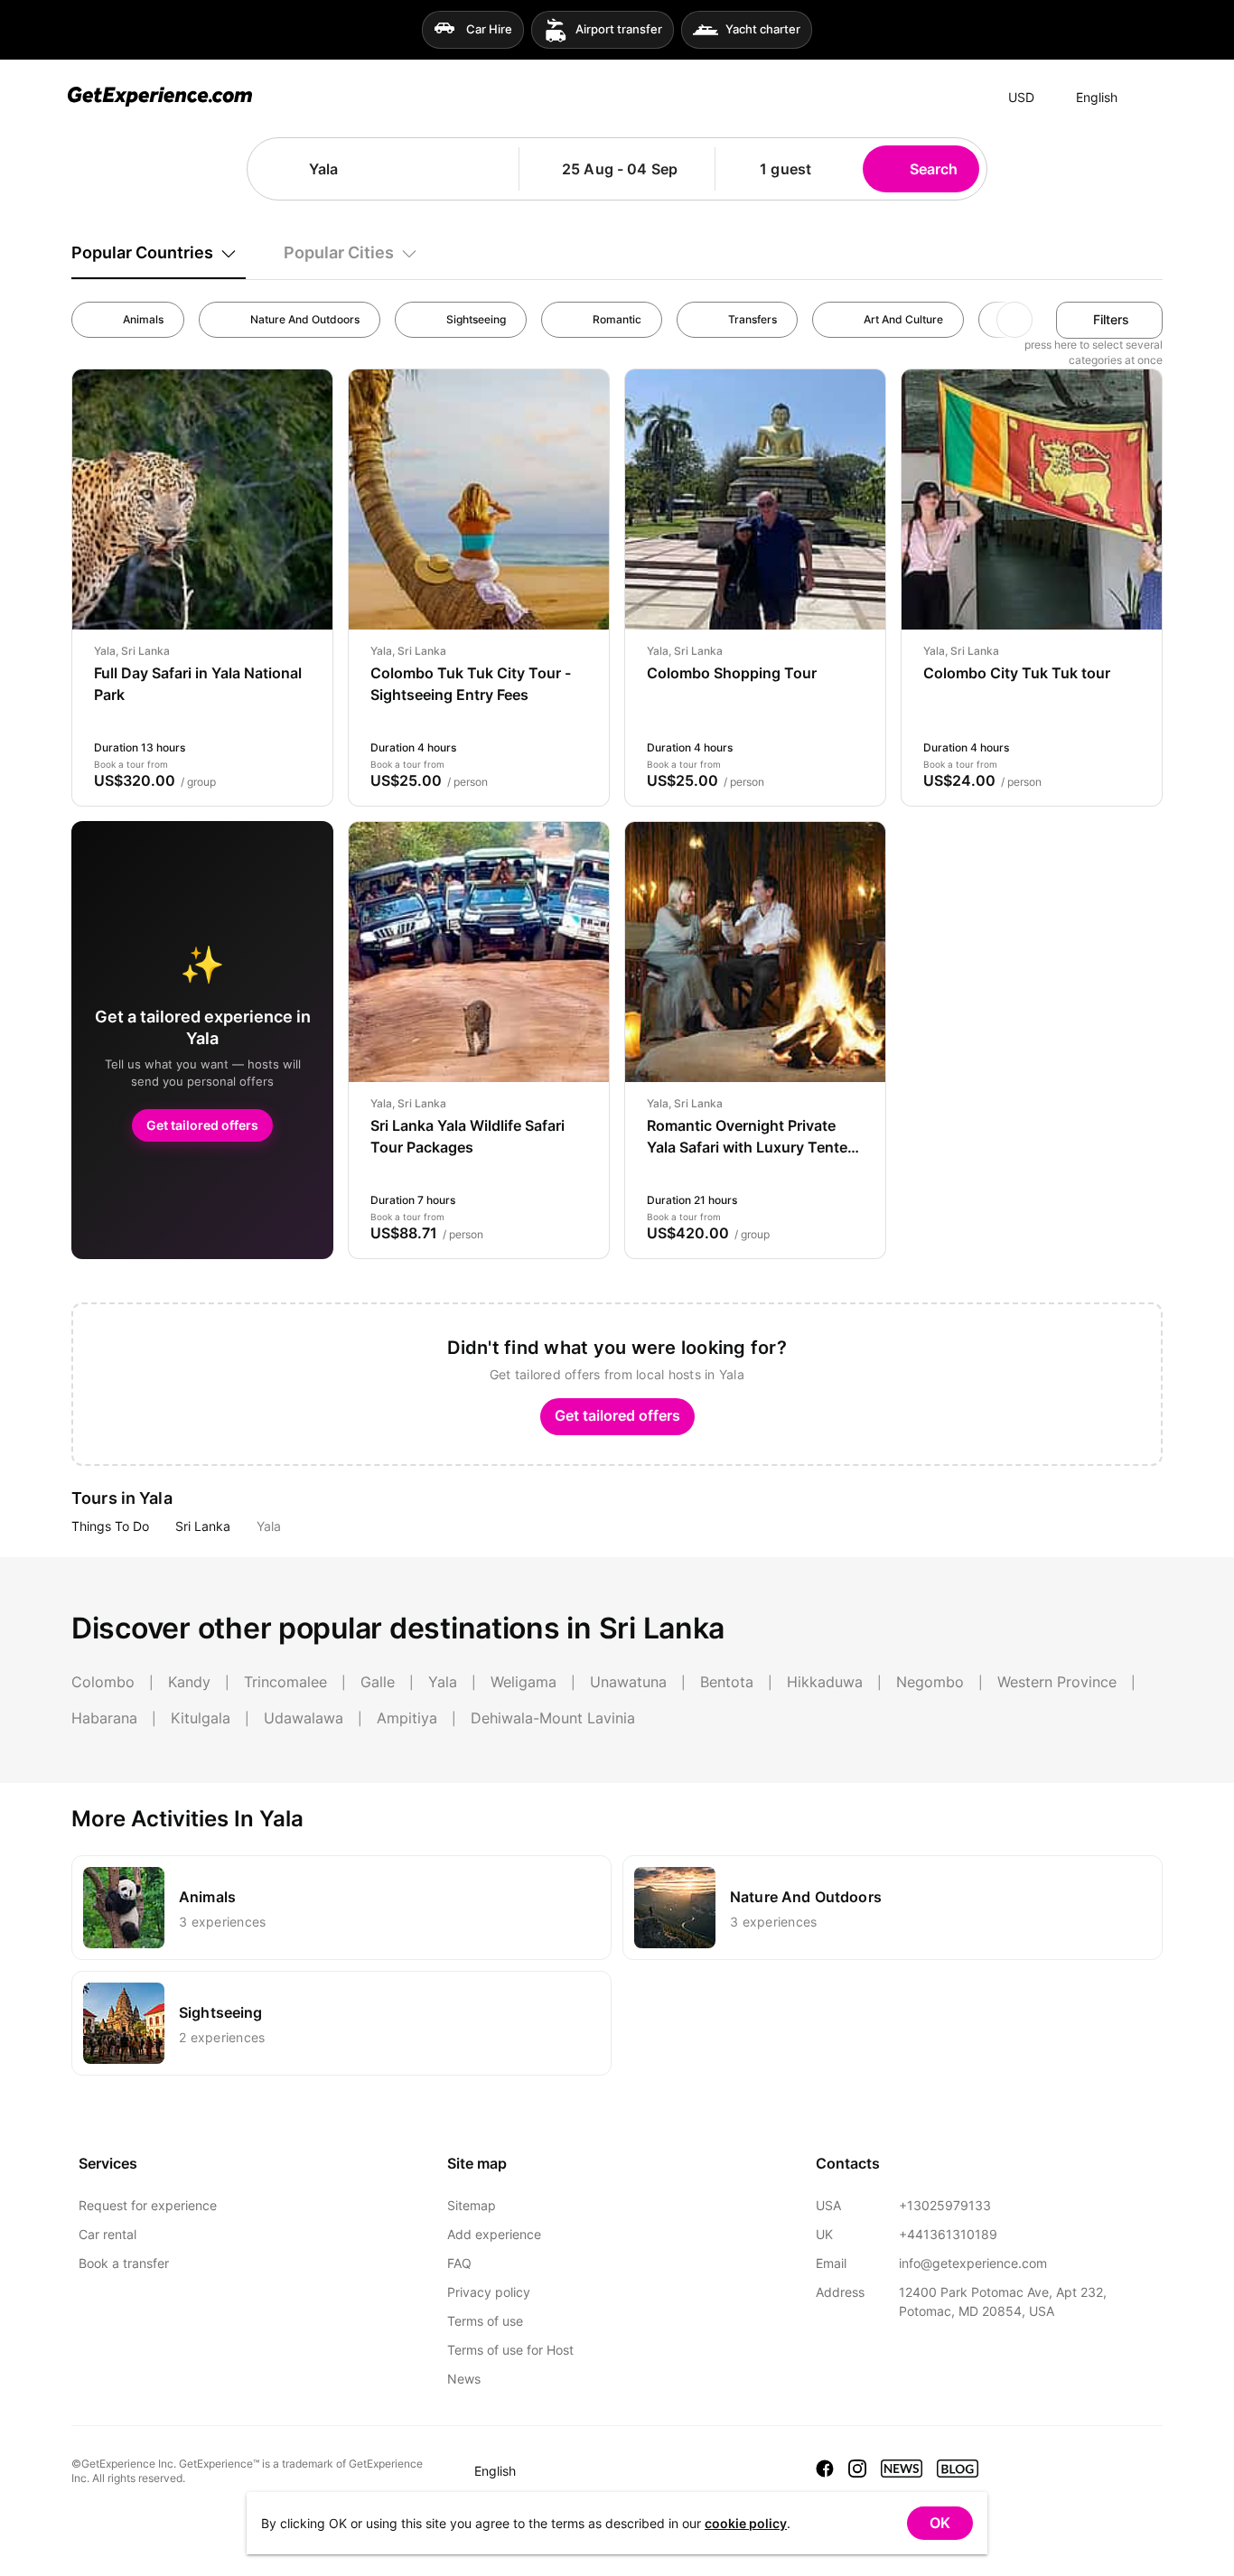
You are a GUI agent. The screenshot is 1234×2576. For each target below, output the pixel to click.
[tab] (159, 252)
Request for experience (148, 2205)
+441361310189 (948, 2234)
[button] (499, 169)
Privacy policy (489, 2292)
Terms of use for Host (510, 2350)
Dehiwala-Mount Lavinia (553, 1718)
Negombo (930, 1682)
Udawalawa (304, 1718)
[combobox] (391, 169)
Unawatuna (628, 1682)
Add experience (494, 2234)
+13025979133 (945, 2205)
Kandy (189, 1682)
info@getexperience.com (973, 2263)
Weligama (524, 1682)
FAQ (459, 2263)
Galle (378, 1682)
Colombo (103, 1682)
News (464, 2379)
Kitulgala (201, 1718)
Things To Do (110, 1526)
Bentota (727, 1682)
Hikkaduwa (825, 1682)
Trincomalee (285, 1682)
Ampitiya (407, 1718)
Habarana (104, 1718)
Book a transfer (124, 2263)
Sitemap (472, 2205)
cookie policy (746, 2523)
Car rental (108, 2234)
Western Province (1057, 1682)
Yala (269, 1526)
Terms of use (485, 2321)
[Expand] (1149, 98)
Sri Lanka (203, 1526)
